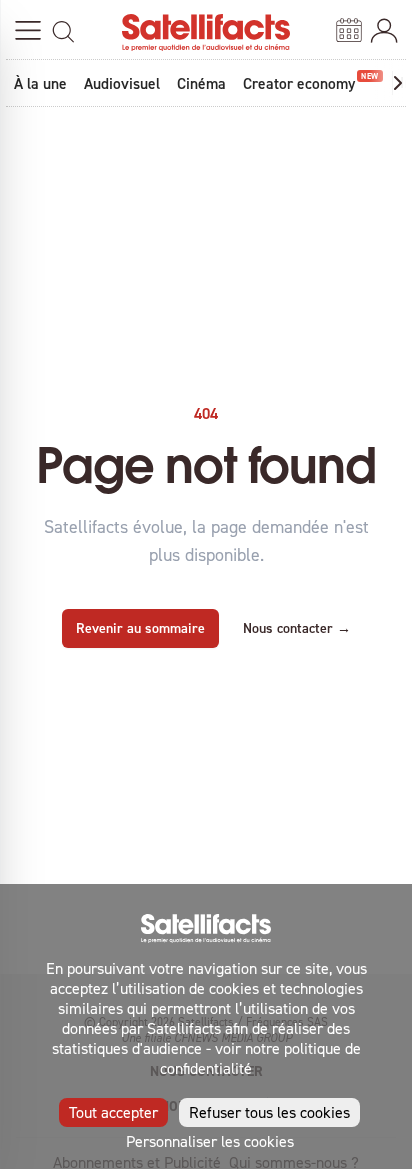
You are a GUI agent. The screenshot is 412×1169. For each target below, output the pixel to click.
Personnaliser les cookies (210, 1141)
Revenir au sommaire (140, 628)
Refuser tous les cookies (269, 1112)
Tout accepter (113, 1112)
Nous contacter (297, 628)
